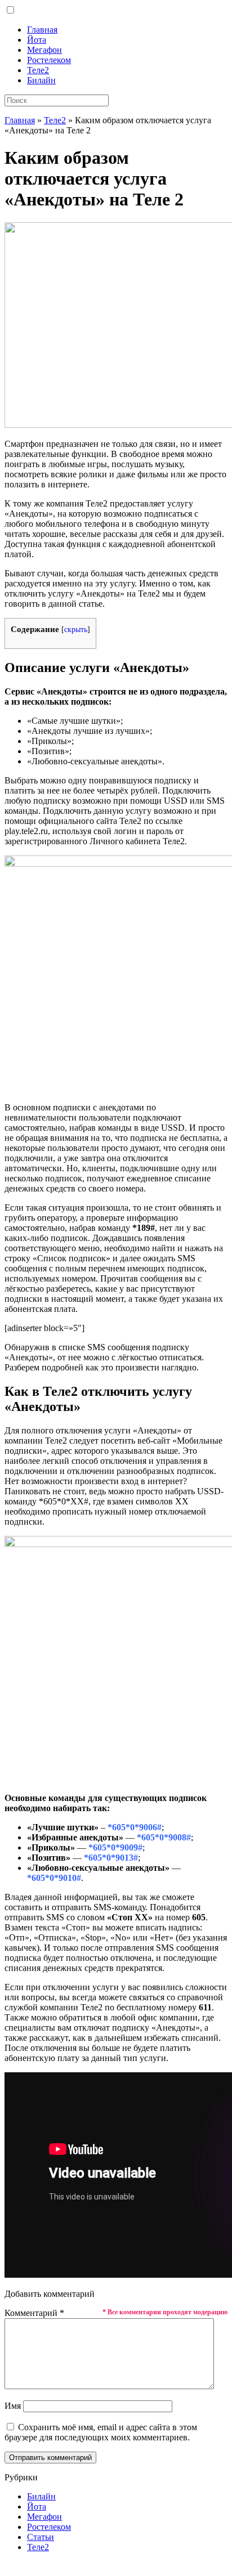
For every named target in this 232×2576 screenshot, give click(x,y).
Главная (42, 30)
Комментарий (34, 2313)
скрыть (76, 630)
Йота (37, 40)
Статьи (41, 2537)
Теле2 (38, 70)
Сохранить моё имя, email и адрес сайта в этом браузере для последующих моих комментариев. (101, 2432)
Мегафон (44, 50)
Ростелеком (49, 60)
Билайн (41, 80)
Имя (13, 2406)
